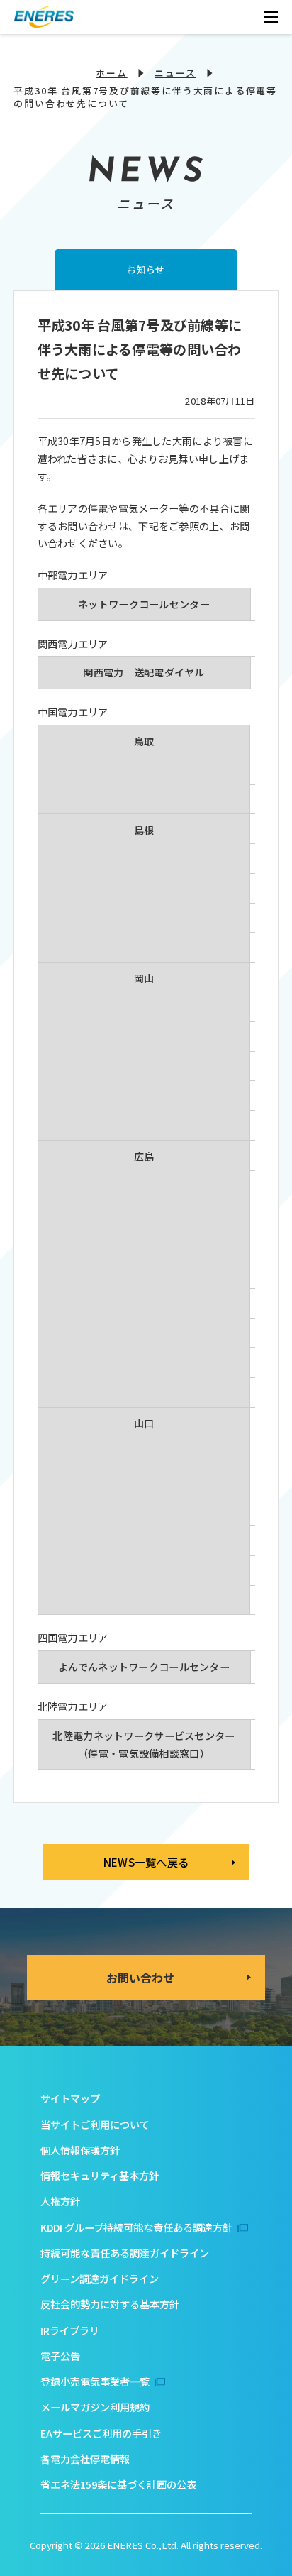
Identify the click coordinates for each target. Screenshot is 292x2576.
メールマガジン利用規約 (95, 2407)
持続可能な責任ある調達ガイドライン (125, 2253)
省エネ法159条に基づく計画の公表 (118, 2484)
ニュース (175, 73)
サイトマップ (70, 2098)
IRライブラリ (70, 2330)
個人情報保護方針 (80, 2150)
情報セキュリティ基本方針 (100, 2175)
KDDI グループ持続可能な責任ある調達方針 (136, 2227)
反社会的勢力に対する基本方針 (110, 2304)
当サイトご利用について (95, 2124)
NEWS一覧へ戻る (146, 1862)
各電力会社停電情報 (85, 2459)
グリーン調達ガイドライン (100, 2278)
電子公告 (60, 2356)
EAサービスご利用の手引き (101, 2433)
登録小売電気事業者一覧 (95, 2381)
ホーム (111, 73)
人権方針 (60, 2201)
